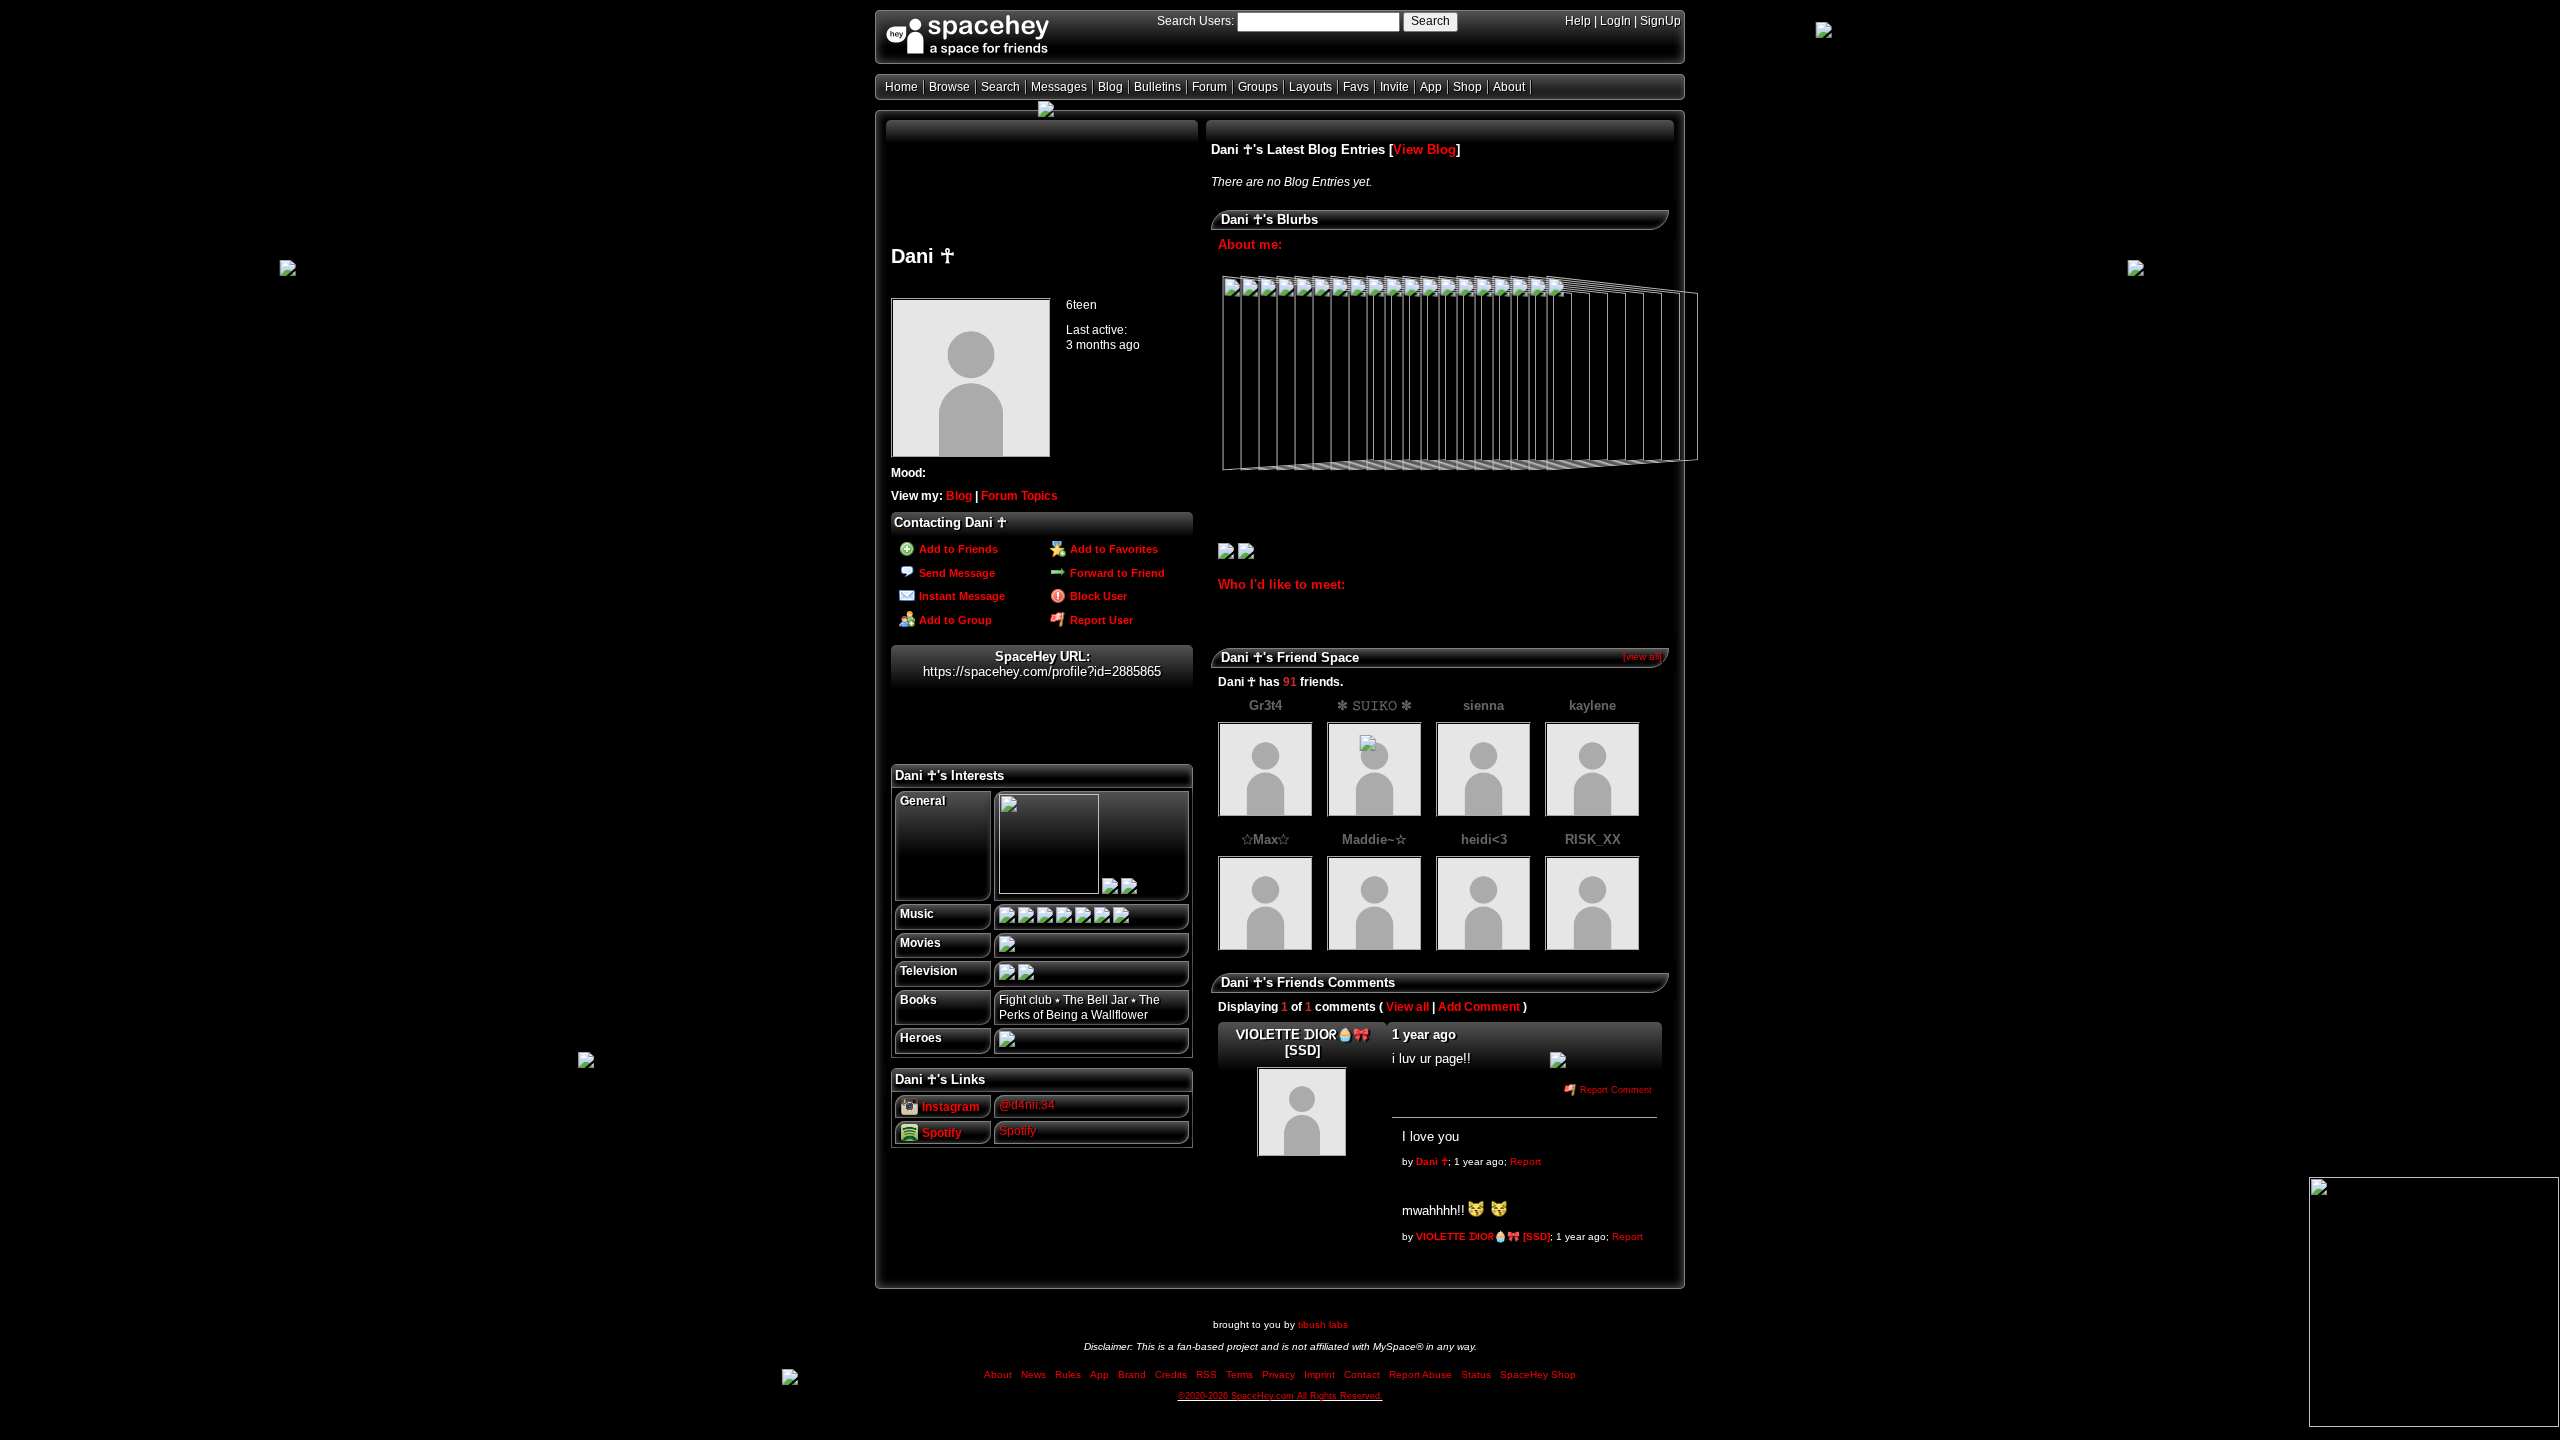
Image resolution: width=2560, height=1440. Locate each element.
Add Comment (1479, 1007)
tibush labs (1323, 1324)
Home (901, 87)
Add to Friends (957, 549)
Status (1476, 1374)
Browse (949, 87)
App (1431, 87)
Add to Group (954, 620)
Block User (1097, 596)
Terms (1239, 1374)
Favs (1356, 87)
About (1509, 87)
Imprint (1319, 1374)
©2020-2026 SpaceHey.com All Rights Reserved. (1280, 1396)
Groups (1258, 87)
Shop (1467, 87)
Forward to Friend (1116, 573)
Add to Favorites (1112, 549)
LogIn (1615, 21)
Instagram (949, 1107)
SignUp (1660, 21)
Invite (1394, 87)
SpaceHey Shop (1538, 1374)
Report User (1100, 620)
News (1033, 1374)
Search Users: (1195, 21)
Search (1430, 21)
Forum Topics (1019, 496)
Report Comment (1614, 1090)
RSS (1206, 1374)
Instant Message (960, 596)
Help (1578, 21)
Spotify (940, 1133)
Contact (1362, 1374)
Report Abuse (1420, 1374)
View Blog (1424, 149)
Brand (1132, 1374)
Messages (1059, 87)
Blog (1110, 87)
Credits (1171, 1374)
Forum (1209, 87)
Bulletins (1157, 87)
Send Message (955, 573)
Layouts (1310, 87)
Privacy (1278, 1374)
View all (1407, 1007)
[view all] (1642, 656)
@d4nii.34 (1027, 1105)
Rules (1068, 1374)
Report (1525, 1161)
